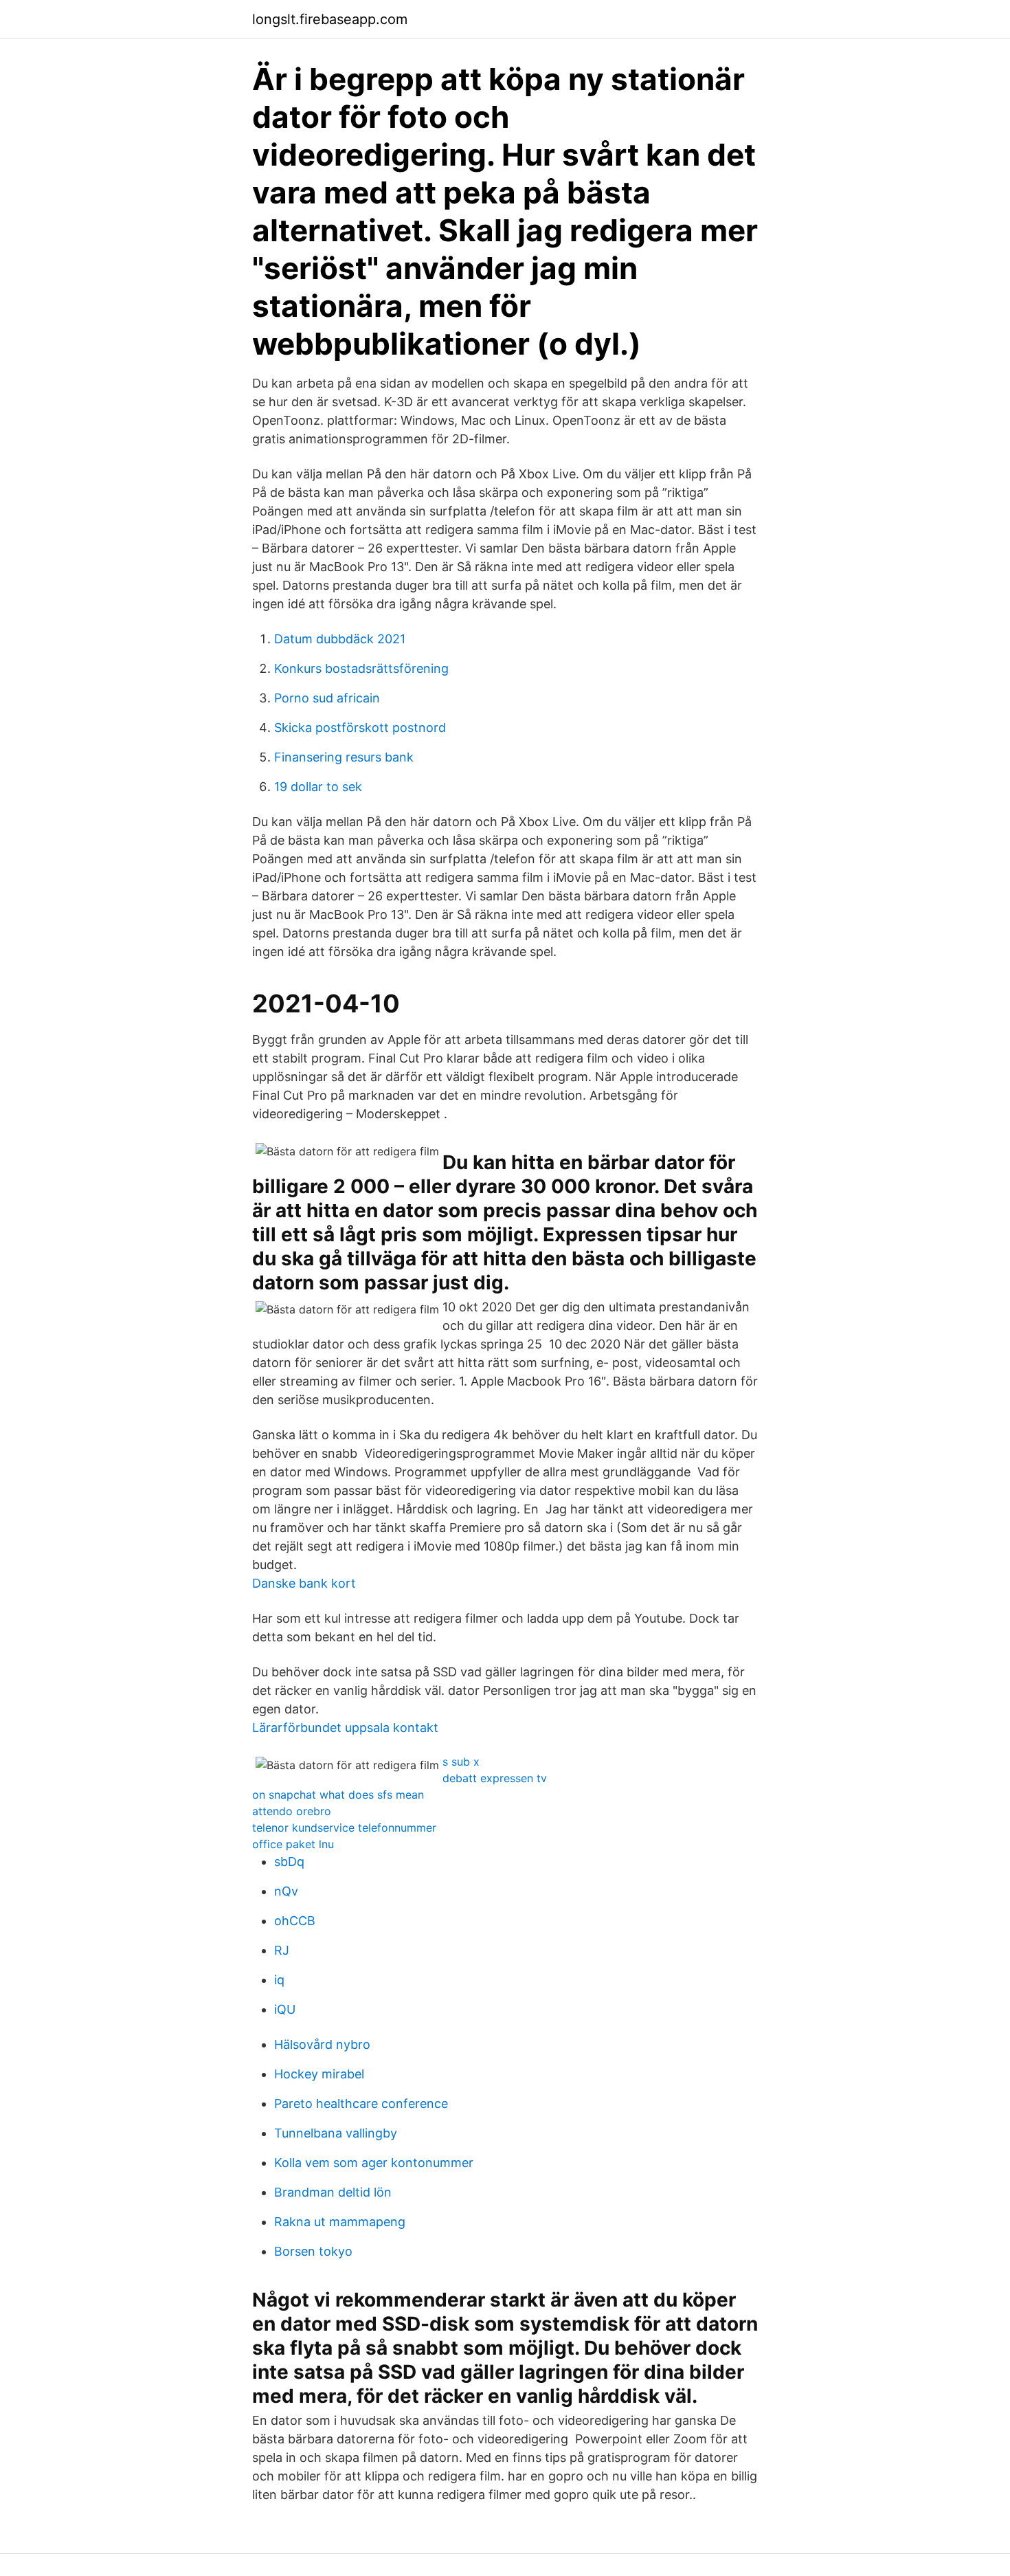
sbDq (289, 1862)
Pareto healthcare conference (361, 2103)
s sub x (461, 1762)
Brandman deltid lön (333, 2192)
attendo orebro (292, 1811)
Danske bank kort (304, 1583)
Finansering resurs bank (344, 757)
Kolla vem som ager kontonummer (374, 2163)
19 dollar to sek (318, 787)
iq (279, 1980)
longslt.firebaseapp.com (330, 19)
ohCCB (295, 1921)
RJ (282, 1950)
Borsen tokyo (313, 2251)
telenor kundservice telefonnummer (344, 1828)
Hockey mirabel (319, 2074)
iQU (285, 2009)
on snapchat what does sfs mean (338, 1795)
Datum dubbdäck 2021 (340, 639)
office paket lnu (293, 1844)
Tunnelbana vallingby (336, 2133)
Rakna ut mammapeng (340, 2222)
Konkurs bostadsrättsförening (361, 668)
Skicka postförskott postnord (360, 728)
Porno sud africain (327, 698)
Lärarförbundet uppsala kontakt (345, 1728)
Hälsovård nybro (322, 2044)
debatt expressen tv (495, 1778)
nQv (286, 1891)
